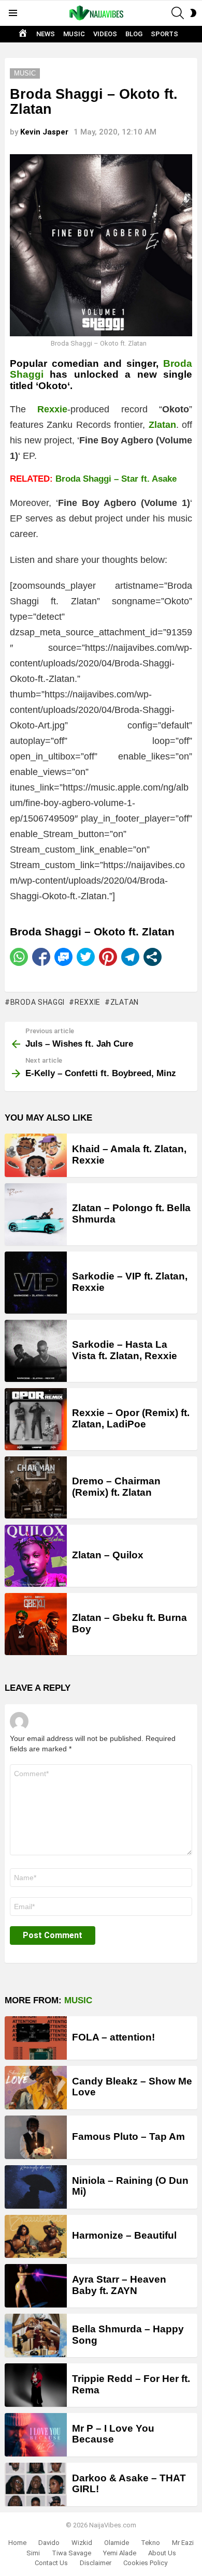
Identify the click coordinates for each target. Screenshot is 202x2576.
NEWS (46, 34)
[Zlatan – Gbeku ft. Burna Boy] (36, 1624)
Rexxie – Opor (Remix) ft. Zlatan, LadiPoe (131, 1418)
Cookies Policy (145, 2563)
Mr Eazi (183, 2543)
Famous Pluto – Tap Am (128, 2136)
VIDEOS (105, 34)
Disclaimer (96, 2563)
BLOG (134, 34)
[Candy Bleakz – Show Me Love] (36, 2088)
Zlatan (125, 1002)
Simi (33, 2553)
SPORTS (164, 34)
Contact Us (51, 2563)
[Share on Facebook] (41, 957)
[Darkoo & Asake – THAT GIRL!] (36, 2484)
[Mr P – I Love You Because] (36, 2435)
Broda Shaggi (38, 1002)
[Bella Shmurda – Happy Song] (36, 2335)
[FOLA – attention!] (36, 2038)
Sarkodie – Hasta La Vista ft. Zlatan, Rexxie (125, 1350)
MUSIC (74, 34)
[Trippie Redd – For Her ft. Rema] (36, 2385)
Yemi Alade (120, 2553)
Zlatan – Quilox (108, 1555)
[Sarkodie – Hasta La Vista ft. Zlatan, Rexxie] (36, 1351)
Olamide (117, 2543)
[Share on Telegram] (130, 957)
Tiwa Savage (71, 2553)
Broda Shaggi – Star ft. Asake (116, 479)
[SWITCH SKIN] (193, 13)
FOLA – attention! (113, 2037)
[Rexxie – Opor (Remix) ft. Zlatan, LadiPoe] (36, 1419)
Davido (49, 2543)
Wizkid (82, 2543)
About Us (162, 2553)
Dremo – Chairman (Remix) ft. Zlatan (116, 1486)
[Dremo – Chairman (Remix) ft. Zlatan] (36, 1487)
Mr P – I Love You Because (113, 2434)
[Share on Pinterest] (108, 957)
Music (78, 2000)
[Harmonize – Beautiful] (36, 2237)
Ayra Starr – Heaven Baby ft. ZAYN (119, 2285)
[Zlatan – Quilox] (36, 1556)
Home (17, 2543)
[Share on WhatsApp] (19, 957)
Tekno (150, 2543)
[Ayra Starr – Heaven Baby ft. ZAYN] (36, 2286)
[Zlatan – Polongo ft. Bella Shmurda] (36, 1214)
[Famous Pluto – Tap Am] (36, 2137)
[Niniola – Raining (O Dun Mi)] (36, 2187)
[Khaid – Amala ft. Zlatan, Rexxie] (36, 1155)
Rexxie (88, 1002)
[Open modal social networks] (153, 957)
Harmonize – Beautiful (124, 2235)
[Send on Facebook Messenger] (63, 957)
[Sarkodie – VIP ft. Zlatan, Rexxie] (36, 1283)
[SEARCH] (178, 13)
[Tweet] (86, 957)
